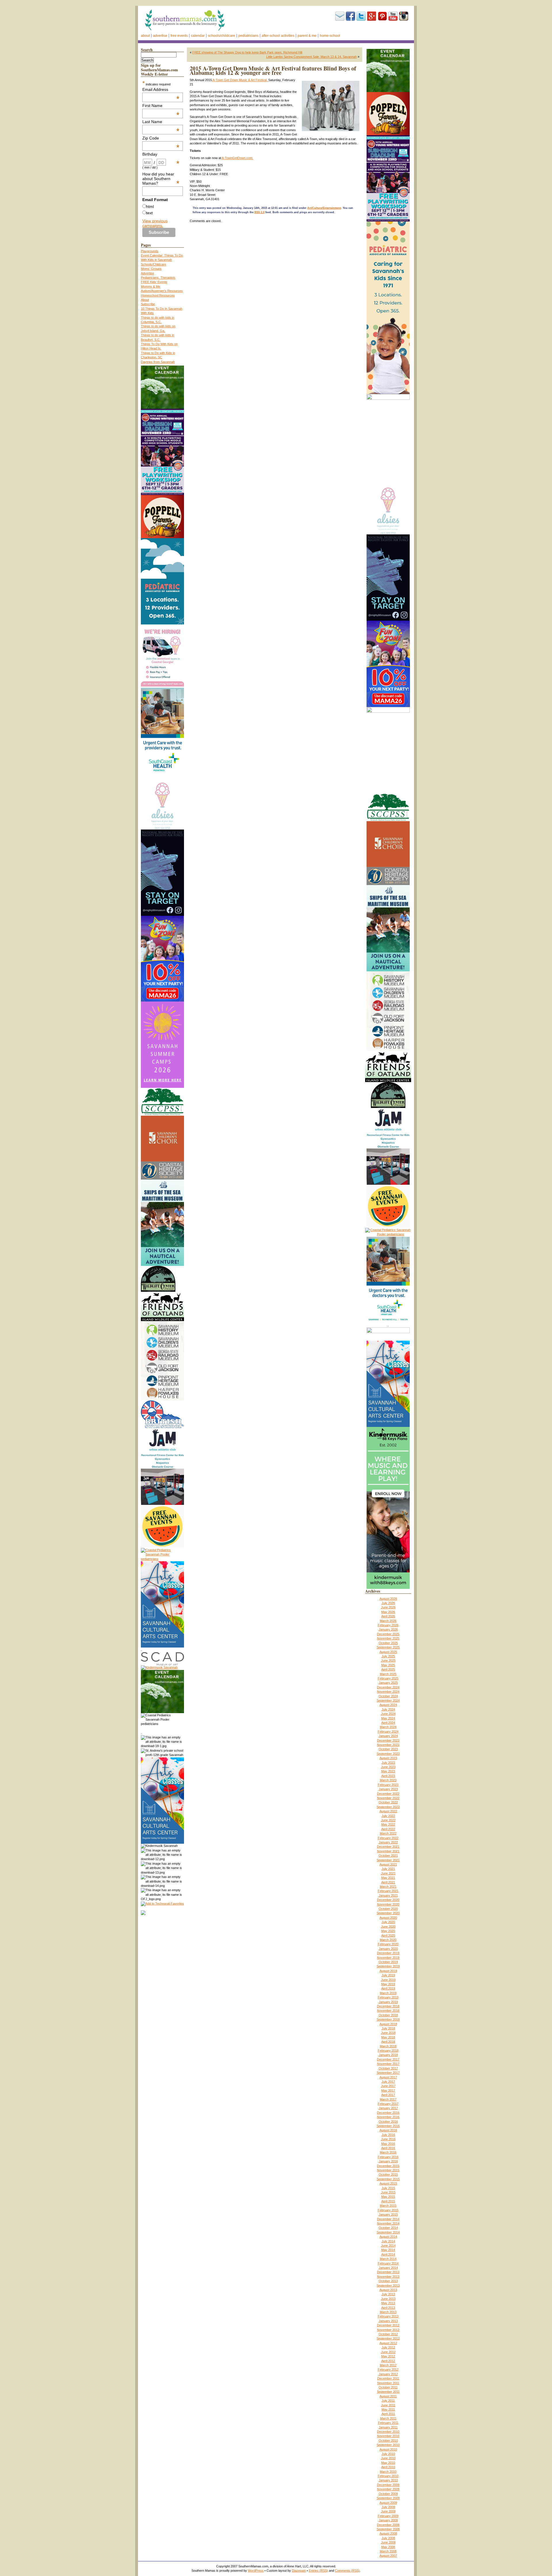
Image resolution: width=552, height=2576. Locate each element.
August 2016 (388, 2130)
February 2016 (388, 2157)
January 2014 (388, 2268)
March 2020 (388, 1940)
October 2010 (388, 2441)
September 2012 (388, 2338)
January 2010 (388, 2480)
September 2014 (388, 2232)
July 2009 (388, 2507)
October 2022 (388, 1802)
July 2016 (388, 2135)
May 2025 (388, 1665)
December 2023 (388, 1740)
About (145, 36)
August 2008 (388, 2533)
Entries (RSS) (318, 2571)
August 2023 (388, 1758)
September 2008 (388, 2529)
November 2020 (388, 1904)
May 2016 (388, 2144)
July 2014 (388, 2241)
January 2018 (388, 2055)
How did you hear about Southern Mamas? (161, 179)
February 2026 (388, 1625)
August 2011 (388, 2396)
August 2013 (388, 2290)
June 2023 (388, 1767)
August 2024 (388, 1705)
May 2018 (388, 2037)
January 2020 (388, 1949)
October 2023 (388, 1749)
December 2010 (388, 2432)
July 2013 (388, 2294)
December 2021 (388, 1847)
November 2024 (388, 1692)
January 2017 (388, 2108)
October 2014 (388, 2228)
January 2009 (388, 2520)
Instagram (404, 16)
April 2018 (388, 2042)
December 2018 (388, 2006)
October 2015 (388, 2174)
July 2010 (388, 2454)
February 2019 (388, 1997)
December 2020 (388, 1900)
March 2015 (388, 2206)
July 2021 (388, 1869)
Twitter (361, 16)
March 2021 (388, 1887)
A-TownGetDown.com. (237, 158)
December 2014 (388, 2219)
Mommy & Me (151, 286)
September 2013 (388, 2285)
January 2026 (388, 1629)
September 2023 (388, 1754)
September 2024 (388, 1700)
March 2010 (388, 2472)
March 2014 (388, 2259)
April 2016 (388, 2148)
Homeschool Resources (158, 295)
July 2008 (388, 2538)
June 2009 (388, 2511)
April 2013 (388, 2308)
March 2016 (388, 2152)
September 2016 (388, 2126)
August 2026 (388, 1599)
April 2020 (388, 1935)
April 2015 (388, 2201)
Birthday (161, 154)
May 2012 (388, 2356)
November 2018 (388, 2011)
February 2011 (388, 2423)
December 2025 (388, 1634)
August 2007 (388, 2556)
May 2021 (388, 1878)
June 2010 (388, 2458)
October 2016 (388, 2122)
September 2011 (388, 2392)
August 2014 (388, 2237)
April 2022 (388, 1829)
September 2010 (388, 2445)
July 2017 (388, 2082)
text (149, 213)
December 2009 (388, 2485)
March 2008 (388, 2551)
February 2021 (388, 1891)
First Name (161, 106)
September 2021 (388, 1860)
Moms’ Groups (151, 269)
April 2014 (388, 2254)
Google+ (372, 16)
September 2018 (388, 2019)
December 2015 (388, 2166)
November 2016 (388, 2117)
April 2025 (388, 1669)
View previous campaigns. (155, 223)
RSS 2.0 (259, 212)
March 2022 (388, 1833)
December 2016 (388, 2113)
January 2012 (388, 2374)
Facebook (350, 16)
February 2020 (388, 1944)
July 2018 (388, 2028)
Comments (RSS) (347, 2571)
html (150, 207)
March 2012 (388, 2365)
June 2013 (388, 2299)
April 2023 (388, 1776)
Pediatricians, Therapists (158, 278)
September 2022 (388, 1807)
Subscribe (340, 16)
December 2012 (388, 2325)
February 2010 (388, 2476)
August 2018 (388, 2024)
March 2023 (388, 1780)
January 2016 (388, 2161)
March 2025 (388, 1674)
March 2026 (388, 1621)
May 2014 (388, 2250)
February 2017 (388, 2104)
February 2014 (388, 2263)
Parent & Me (307, 36)
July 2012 (388, 2347)
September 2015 (388, 2179)
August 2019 (388, 1971)
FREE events (179, 36)
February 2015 (388, 2210)
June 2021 (388, 1873)
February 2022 (388, 1838)
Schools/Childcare (222, 36)
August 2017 (388, 2077)
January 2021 (388, 1895)
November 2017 (388, 2064)
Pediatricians (248, 36)
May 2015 (388, 2197)
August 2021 (388, 1864)
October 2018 (388, 2015)
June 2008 (388, 2542)
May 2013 (388, 2303)
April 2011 (388, 2414)
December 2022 (388, 1794)
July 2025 (388, 1656)
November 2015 (388, 2170)
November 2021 (388, 1851)
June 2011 (388, 2405)
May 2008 (388, 2547)
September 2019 (388, 1966)
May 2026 (388, 1612)
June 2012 (388, 2352)
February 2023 (388, 1785)
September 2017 (388, 2073)
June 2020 (388, 1927)
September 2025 (388, 1647)
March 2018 (388, 2046)
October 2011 (388, 2387)
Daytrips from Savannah (158, 362)
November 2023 (388, 1745)
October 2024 (388, 1696)
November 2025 (388, 1638)
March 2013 (388, 2312)
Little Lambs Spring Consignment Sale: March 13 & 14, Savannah (312, 57)
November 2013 (388, 2277)
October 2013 (388, 2281)
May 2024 (388, 1718)
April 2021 (388, 1882)
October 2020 (388, 1909)
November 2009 (388, 2489)
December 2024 (388, 1687)
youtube (393, 16)
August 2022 (388, 1811)
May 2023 (388, 1771)
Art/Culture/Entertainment (324, 208)
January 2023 (388, 1789)
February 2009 (388, 2516)
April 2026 (388, 1616)
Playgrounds (150, 251)
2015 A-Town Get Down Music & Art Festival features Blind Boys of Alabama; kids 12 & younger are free (273, 70)
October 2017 (388, 2068)
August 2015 (388, 2183)
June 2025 (388, 1660)
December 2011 (388, 2378)
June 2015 (388, 2192)
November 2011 (388, 2383)
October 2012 (388, 2334)
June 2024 (388, 1714)
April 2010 (388, 2467)
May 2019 (388, 1984)
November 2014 (388, 2223)
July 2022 (388, 1816)
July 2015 (388, 2188)
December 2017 (388, 2059)
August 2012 (388, 2343)
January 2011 (388, 2427)
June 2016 (388, 2139)
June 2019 (388, 1980)
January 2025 (388, 1683)
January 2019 (388, 2002)
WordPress (256, 2571)
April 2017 (388, 2095)
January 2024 (388, 1736)
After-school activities (278, 36)
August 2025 (388, 1652)
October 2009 (388, 2494)
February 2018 (388, 2051)
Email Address (161, 89)
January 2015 (388, 2214)
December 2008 (388, 2525)
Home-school (330, 36)
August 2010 (388, 2449)
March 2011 (388, 2418)
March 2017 (388, 2099)
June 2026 (388, 1607)
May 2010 (388, 2463)
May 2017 (388, 2090)
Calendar (198, 36)
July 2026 (388, 1603)
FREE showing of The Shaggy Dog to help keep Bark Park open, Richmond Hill (247, 52)
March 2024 (388, 1727)
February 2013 (388, 2316)
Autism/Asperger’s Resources (162, 291)
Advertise (160, 36)
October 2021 (388, 1855)
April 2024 (388, 1723)
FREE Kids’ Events (154, 282)
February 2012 (388, 2369)
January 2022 (388, 1842)
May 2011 (388, 2409)
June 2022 (388, 1820)
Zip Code (161, 138)
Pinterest (382, 16)
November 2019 (388, 1958)
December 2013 (388, 2272)
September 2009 (388, 2498)
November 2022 (388, 1798)
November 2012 (388, 2330)
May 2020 (388, 1931)
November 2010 (388, 2436)
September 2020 (388, 1913)
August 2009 (388, 2503)
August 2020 (388, 1918)
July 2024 (388, 1709)
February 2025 (388, 1678)
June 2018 (388, 2033)
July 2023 (388, 1763)
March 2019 (388, 1993)
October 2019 (388, 1962)
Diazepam (299, 2571)
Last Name (161, 122)
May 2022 (388, 1824)
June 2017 (388, 2086)
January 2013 (388, 2321)
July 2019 (388, 1975)
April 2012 (388, 2361)
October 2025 (388, 1643)
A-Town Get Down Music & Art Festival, (240, 80)
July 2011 (388, 2401)
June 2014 (388, 2246)
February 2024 (388, 1732)
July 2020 (388, 1922)
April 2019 (388, 1988)
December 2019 (388, 1953)
